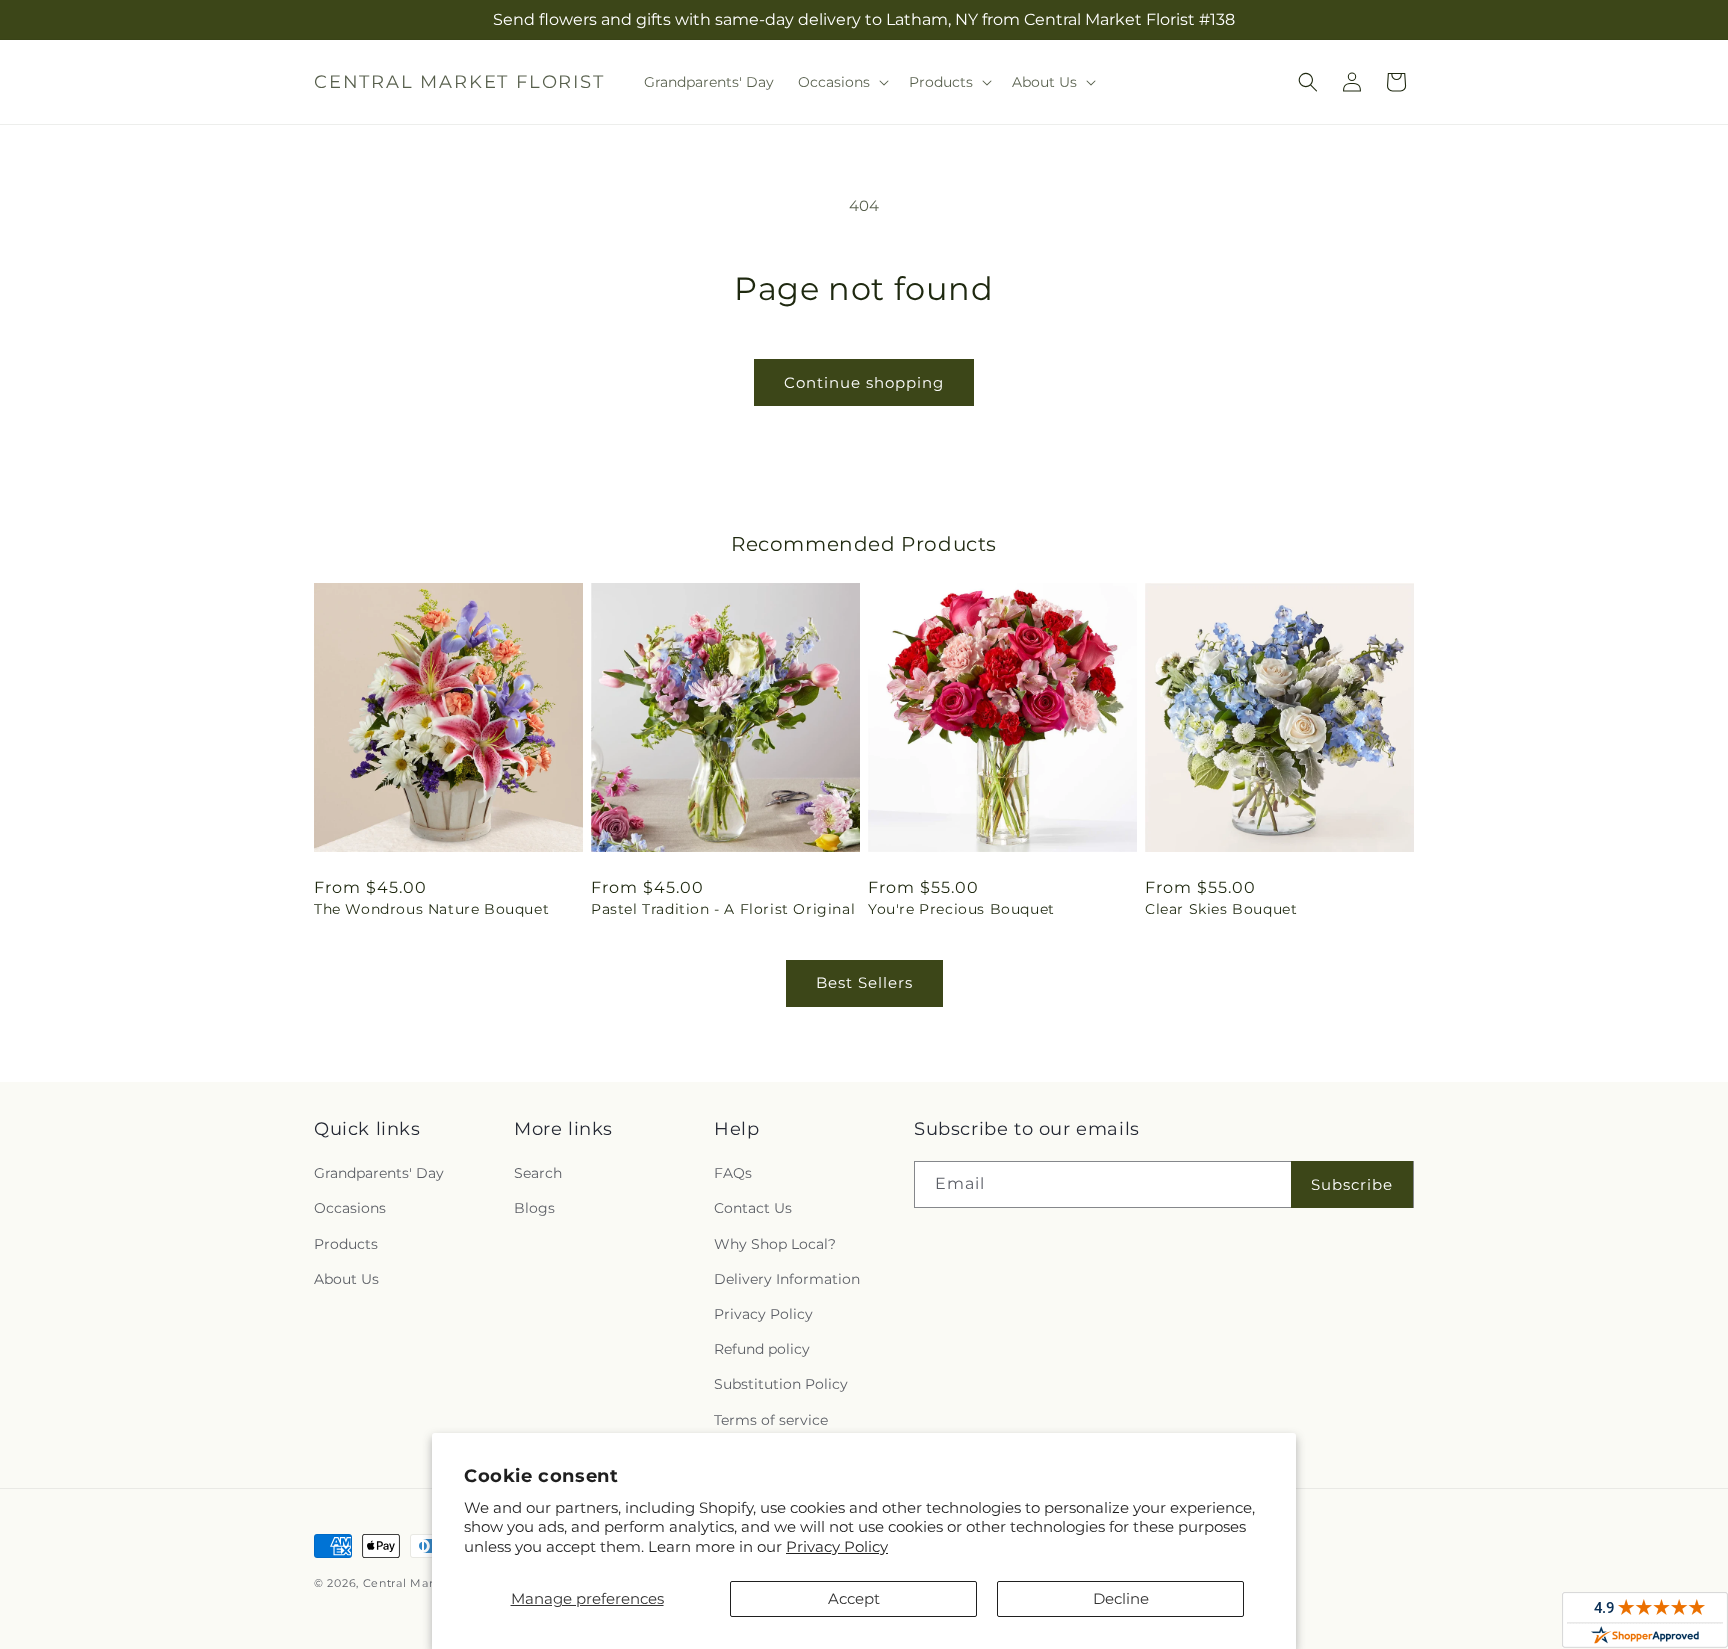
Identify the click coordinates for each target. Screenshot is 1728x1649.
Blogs (534, 1208)
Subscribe (1352, 1184)
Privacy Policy (837, 1546)
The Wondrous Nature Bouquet (431, 909)
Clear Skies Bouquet (1221, 909)
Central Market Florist (429, 1583)
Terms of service (771, 1420)
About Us (346, 1279)
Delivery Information (787, 1279)
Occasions (350, 1208)
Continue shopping (864, 382)
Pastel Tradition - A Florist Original (723, 909)
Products (346, 1244)
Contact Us (753, 1208)
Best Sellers (864, 982)
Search (538, 1173)
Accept (854, 1598)
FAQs (733, 1173)
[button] (841, 82)
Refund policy (762, 1349)
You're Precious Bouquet (961, 909)
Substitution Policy (781, 1384)
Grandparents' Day (379, 1173)
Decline (1121, 1598)
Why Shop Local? (775, 1244)
